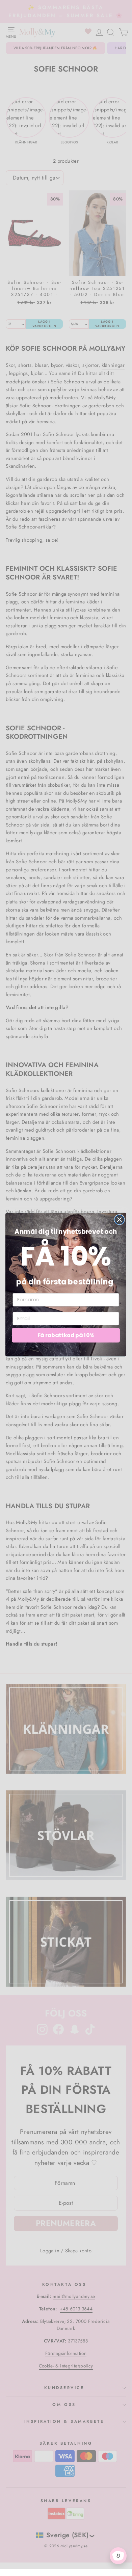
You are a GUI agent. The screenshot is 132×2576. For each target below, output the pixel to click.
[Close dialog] (120, 1220)
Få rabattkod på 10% (66, 1335)
